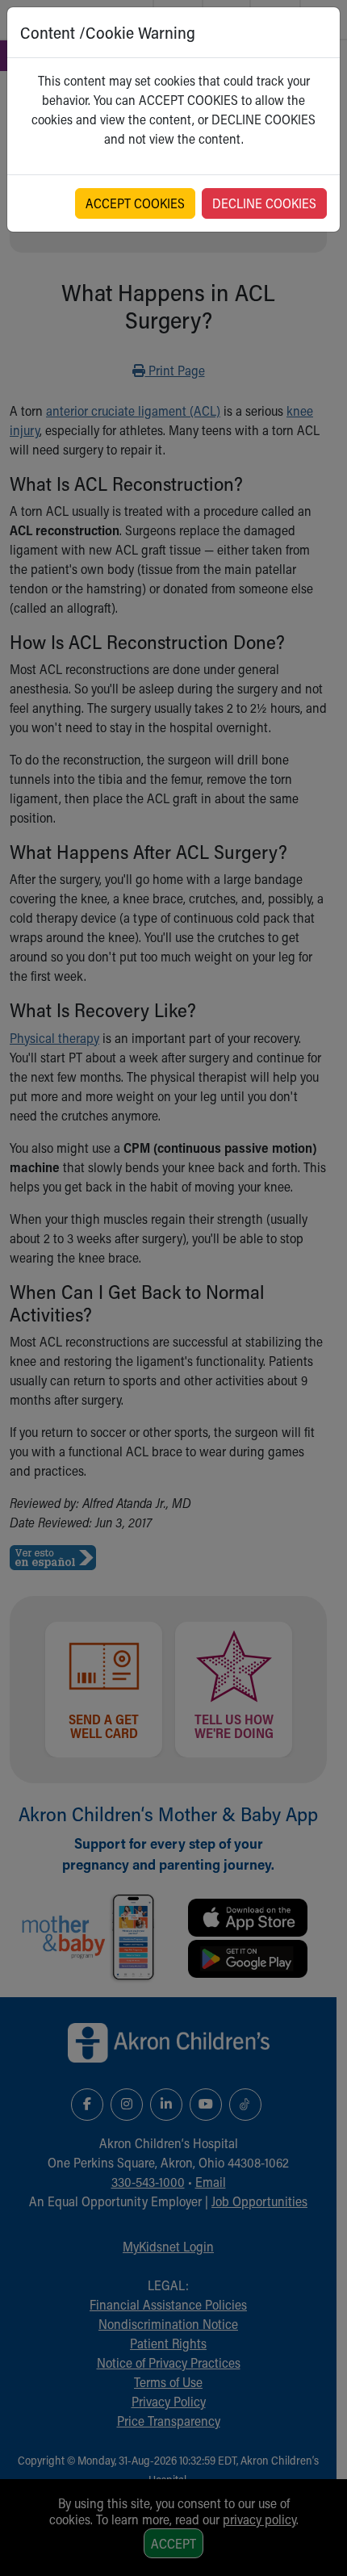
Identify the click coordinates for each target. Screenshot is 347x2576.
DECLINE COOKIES (264, 203)
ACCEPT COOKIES (135, 203)
